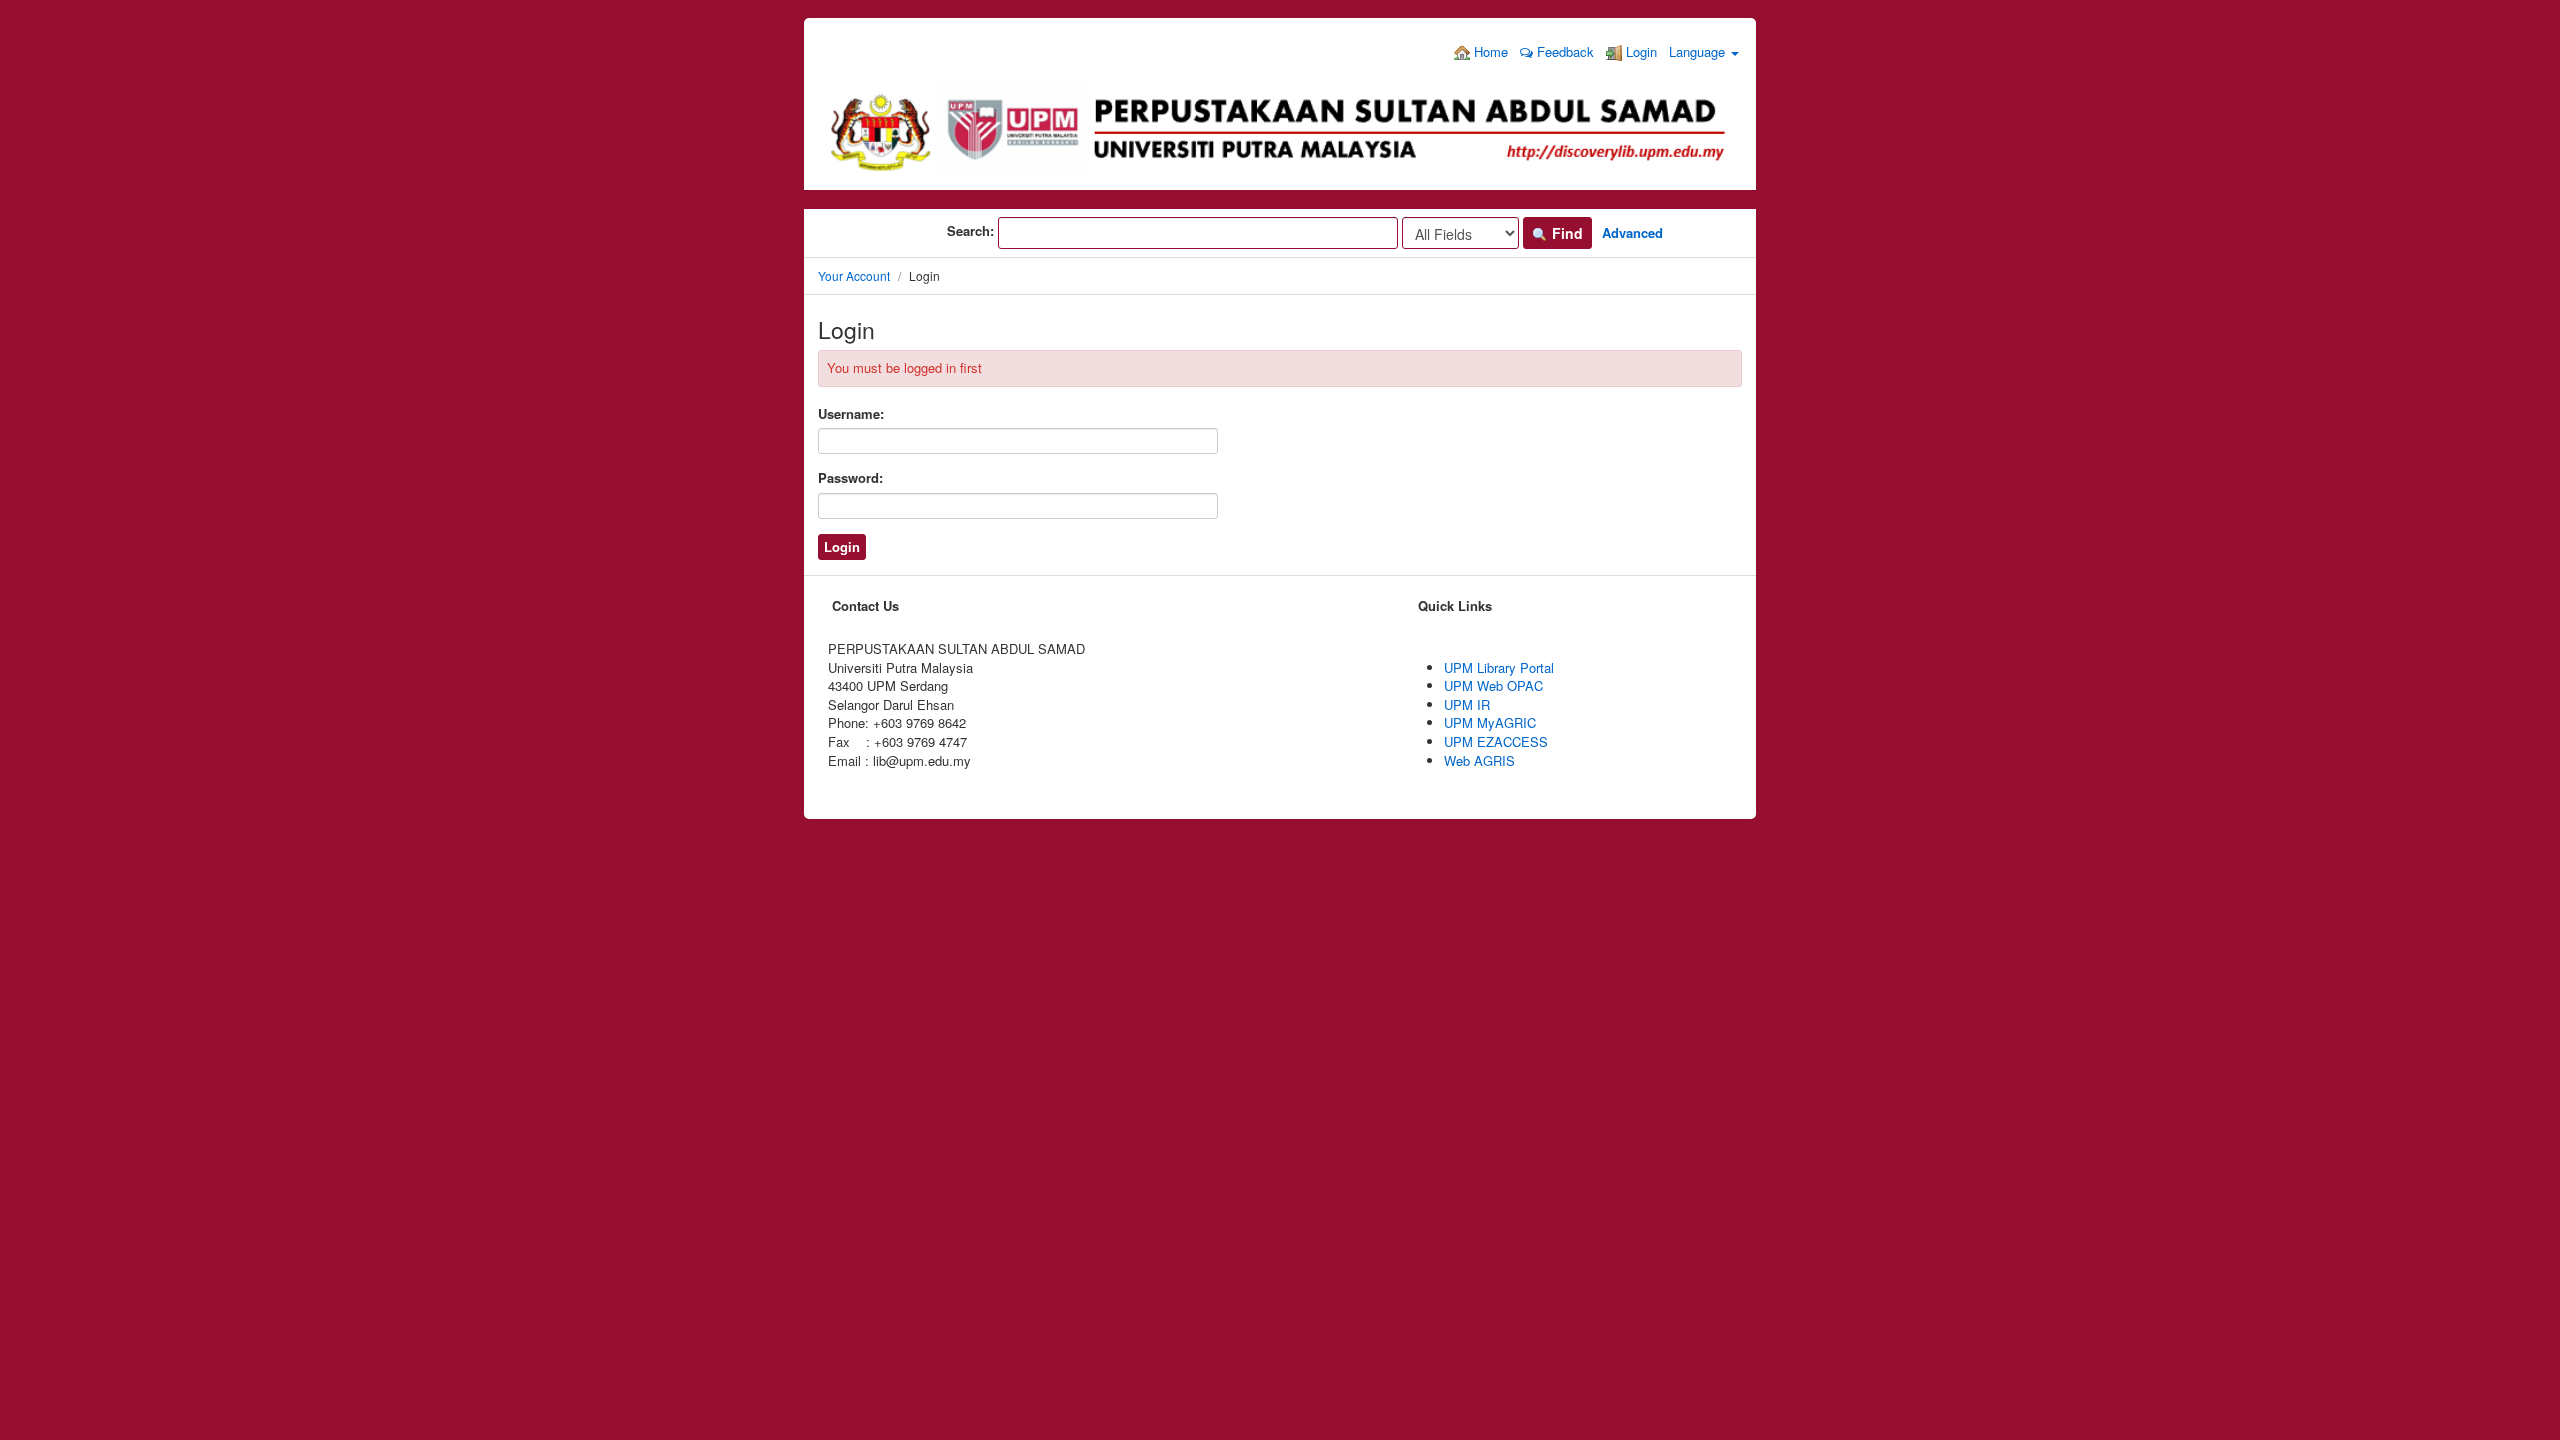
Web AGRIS (1479, 760)
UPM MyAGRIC (1490, 722)
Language (1699, 51)
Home (1489, 51)
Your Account (854, 275)
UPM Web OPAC (1493, 685)
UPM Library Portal (1499, 667)
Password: (850, 478)
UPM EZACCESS (1496, 741)
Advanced (1632, 232)
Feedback (1563, 51)
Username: (851, 414)
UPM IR (1467, 704)
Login (1639, 51)
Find (1565, 233)
